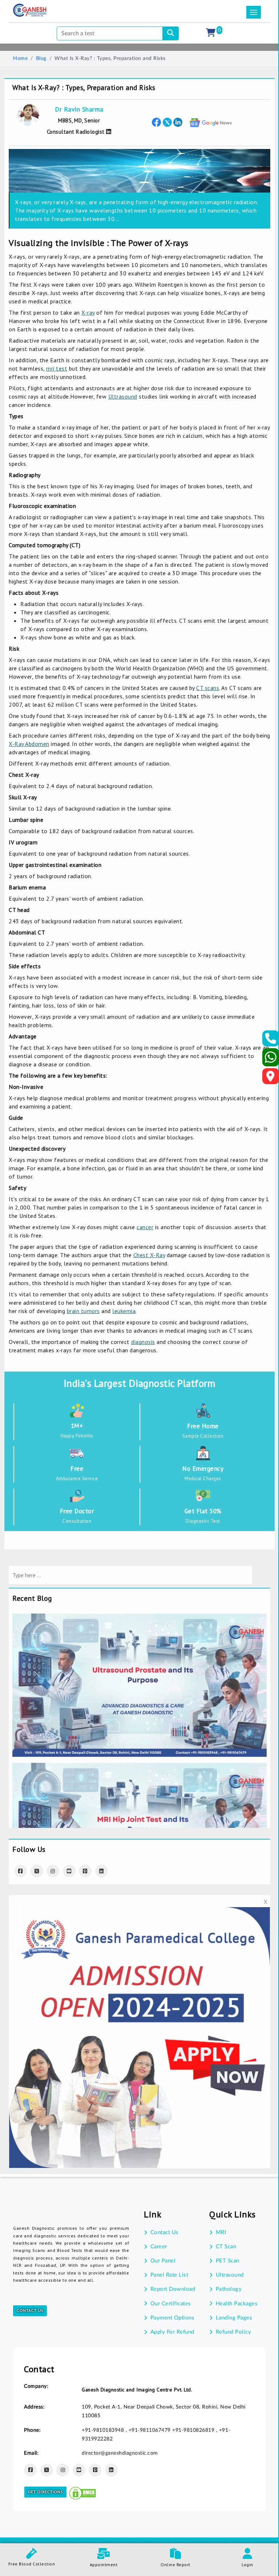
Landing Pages (234, 2318)
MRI (221, 2232)
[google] (211, 122)
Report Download (173, 2289)
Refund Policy (233, 2332)
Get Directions (45, 2492)
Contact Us (30, 2311)
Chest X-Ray (149, 1255)
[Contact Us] (271, 1041)
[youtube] (69, 1871)
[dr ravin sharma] (108, 132)
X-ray (88, 312)
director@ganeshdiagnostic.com (120, 2453)
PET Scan (228, 2261)
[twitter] (167, 122)
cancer (145, 1227)
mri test (57, 368)
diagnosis (143, 1342)
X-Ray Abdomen (29, 744)
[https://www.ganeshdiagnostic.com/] (30, 10)
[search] (171, 33)
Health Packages (237, 2304)
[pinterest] (85, 1871)
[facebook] (156, 122)
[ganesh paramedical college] (139, 1912)
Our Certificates (171, 2304)
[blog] (139, 1618)
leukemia (124, 1311)
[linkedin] (111, 2470)
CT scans (208, 688)
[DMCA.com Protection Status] (82, 2492)
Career (159, 2247)
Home (20, 58)
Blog (41, 58)
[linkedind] (102, 1871)
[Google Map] (271, 1078)
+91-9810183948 (104, 2430)
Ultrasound (123, 396)
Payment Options (172, 2318)
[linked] (178, 122)
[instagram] (53, 1871)
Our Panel (163, 2261)
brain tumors (83, 1311)
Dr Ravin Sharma (79, 109)
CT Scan (226, 2247)
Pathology (229, 2289)
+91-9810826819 (194, 2430)
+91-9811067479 (151, 2430)
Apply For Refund (172, 2332)
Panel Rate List (169, 2275)
